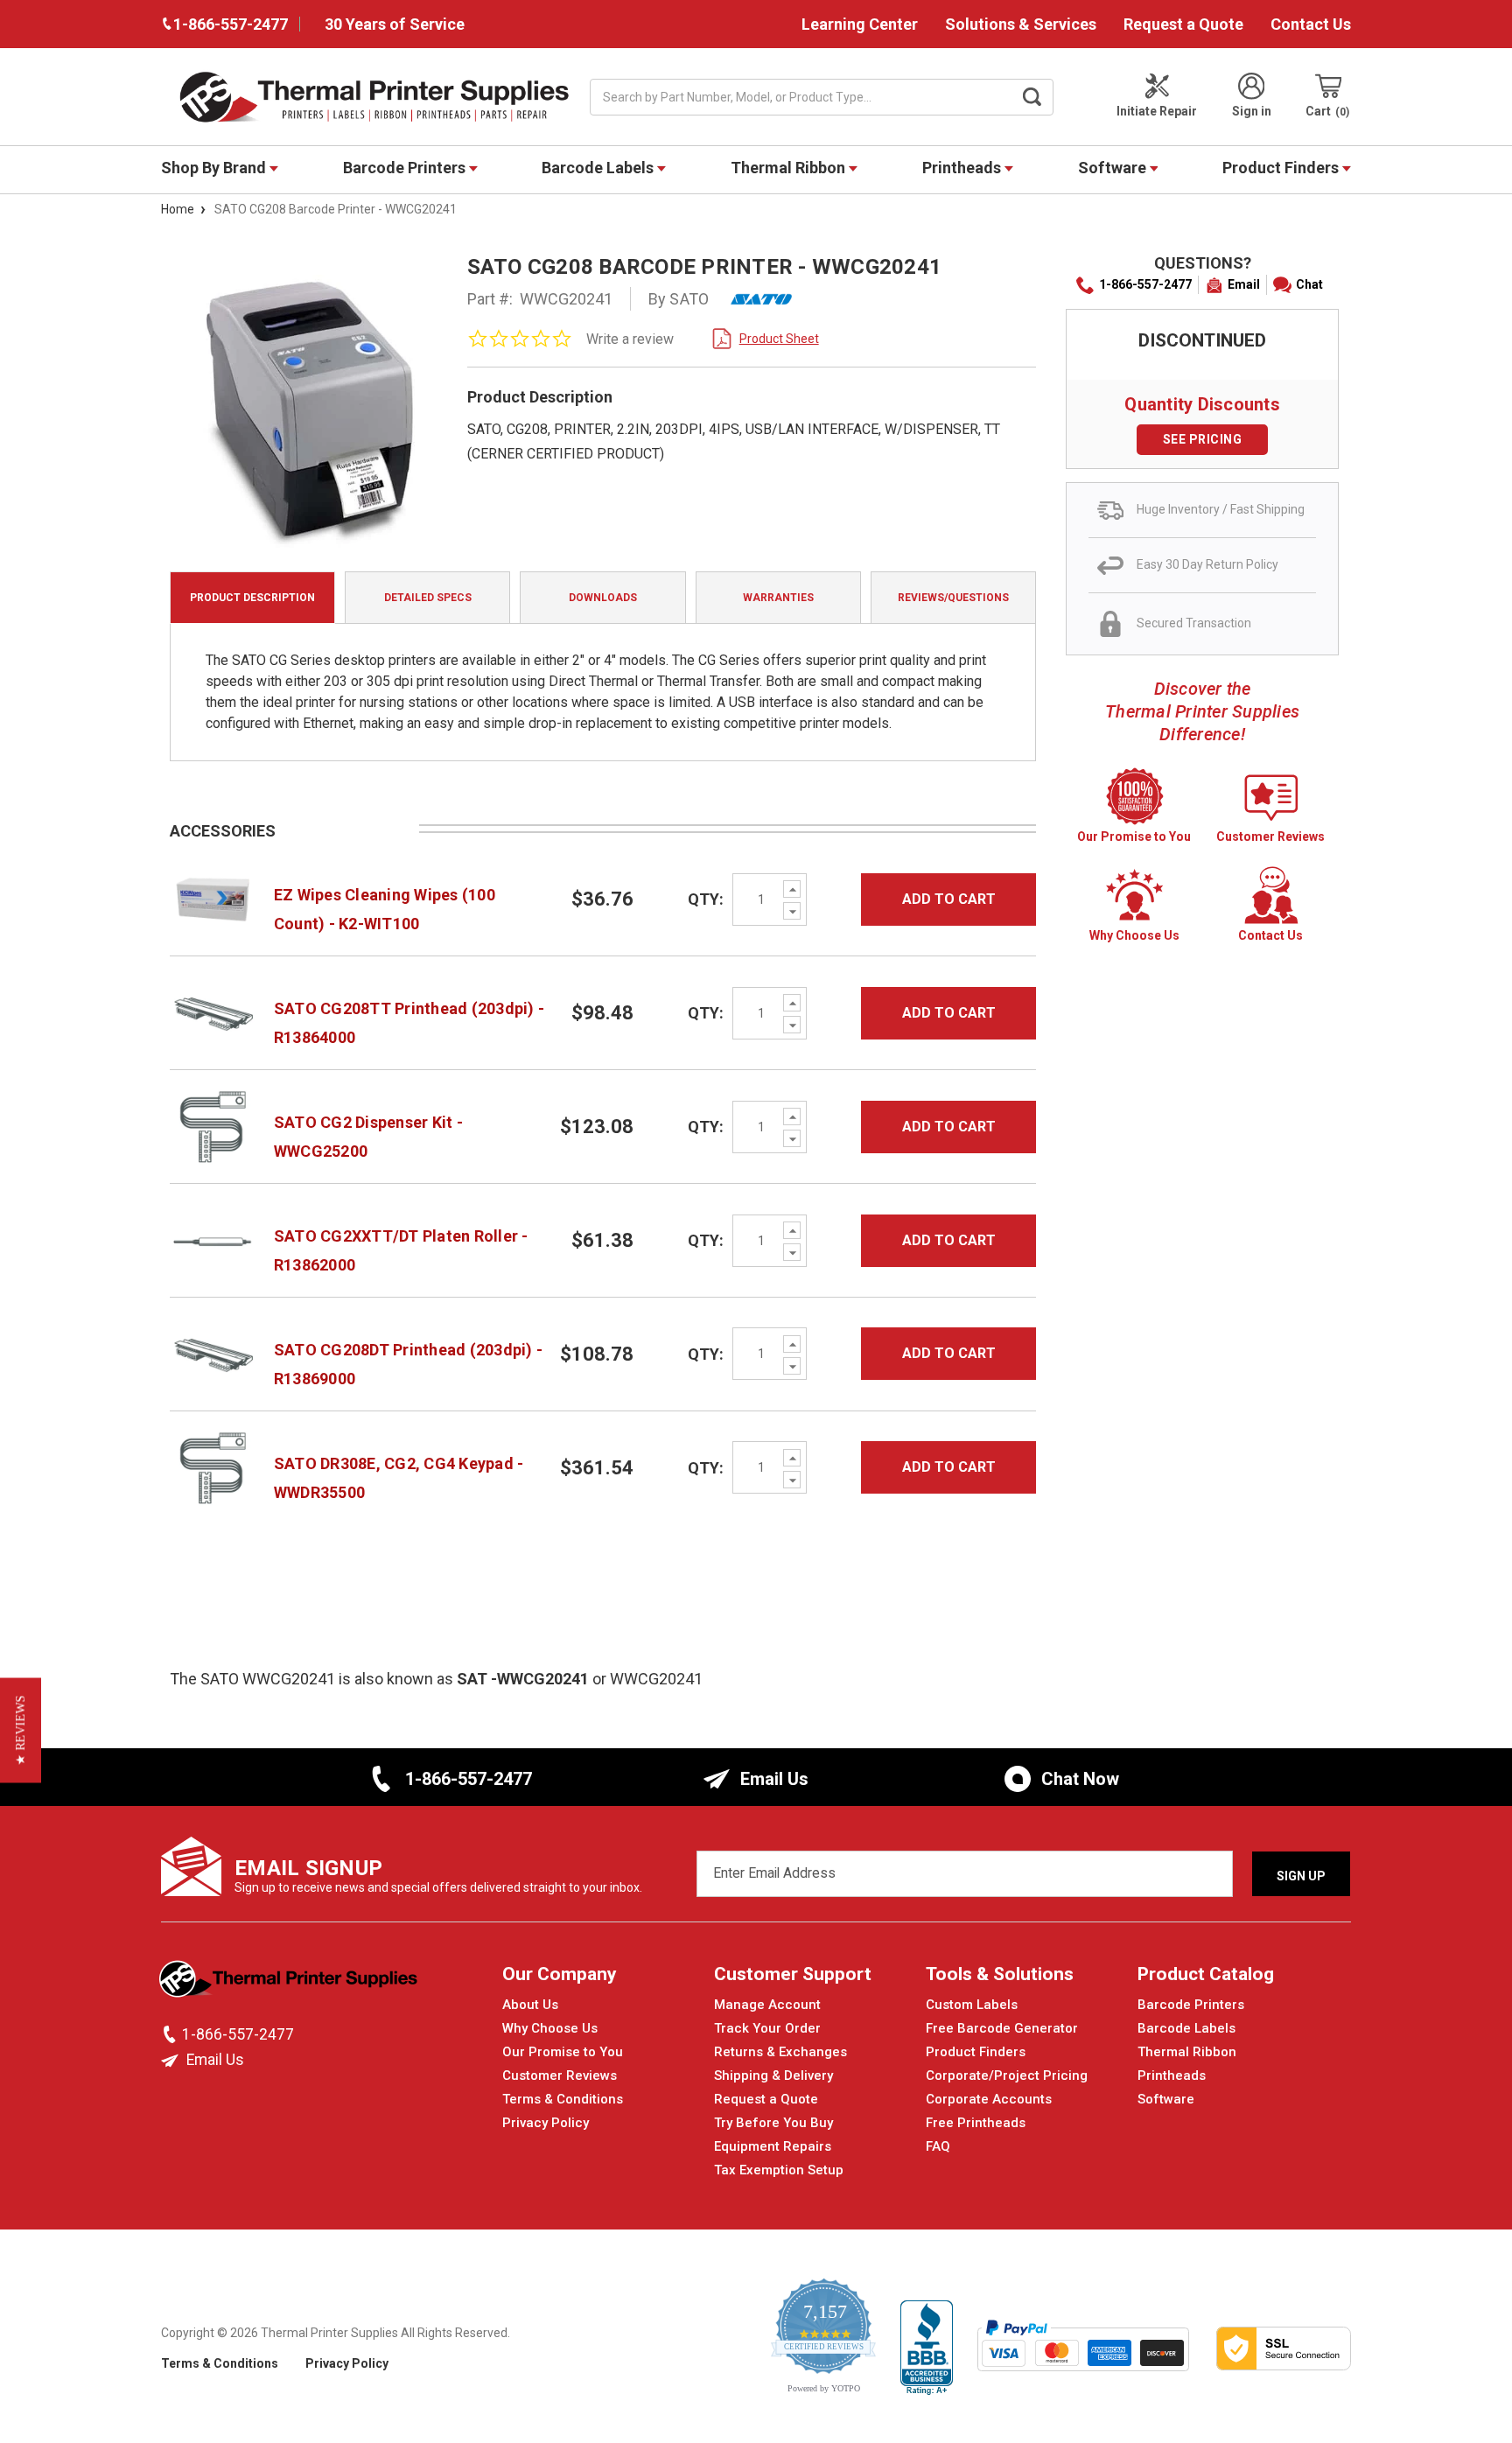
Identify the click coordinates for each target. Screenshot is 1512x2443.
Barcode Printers (406, 168)
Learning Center (860, 24)
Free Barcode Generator (1002, 2028)
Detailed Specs (428, 598)
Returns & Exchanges (780, 2052)
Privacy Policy (546, 2123)
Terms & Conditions (563, 2099)
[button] (21, 1731)
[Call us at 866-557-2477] (171, 2034)
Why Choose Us (550, 2028)
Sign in (1252, 111)
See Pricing (1203, 439)
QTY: (706, 899)
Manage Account (767, 2005)
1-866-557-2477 (1145, 284)
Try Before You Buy (773, 2123)
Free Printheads (976, 2123)
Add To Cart (949, 899)
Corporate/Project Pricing (1007, 2075)
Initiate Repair (1157, 111)
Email (1244, 284)
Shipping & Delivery (773, 2075)
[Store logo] (290, 1984)
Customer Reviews (560, 2075)
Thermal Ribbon (790, 168)
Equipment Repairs (773, 2146)
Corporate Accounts (989, 2099)
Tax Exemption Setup (779, 2170)
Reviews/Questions (953, 598)
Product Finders (1282, 168)
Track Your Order (767, 2028)
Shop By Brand (215, 168)
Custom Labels (972, 2005)
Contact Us (1311, 24)
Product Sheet (779, 339)
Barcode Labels (599, 168)
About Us (530, 2005)
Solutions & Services (1021, 24)
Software (1114, 168)
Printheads (963, 168)
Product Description (252, 598)
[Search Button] (1032, 97)
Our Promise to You (563, 2052)
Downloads (603, 598)
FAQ (938, 2146)
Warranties (778, 598)
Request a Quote (1183, 24)
